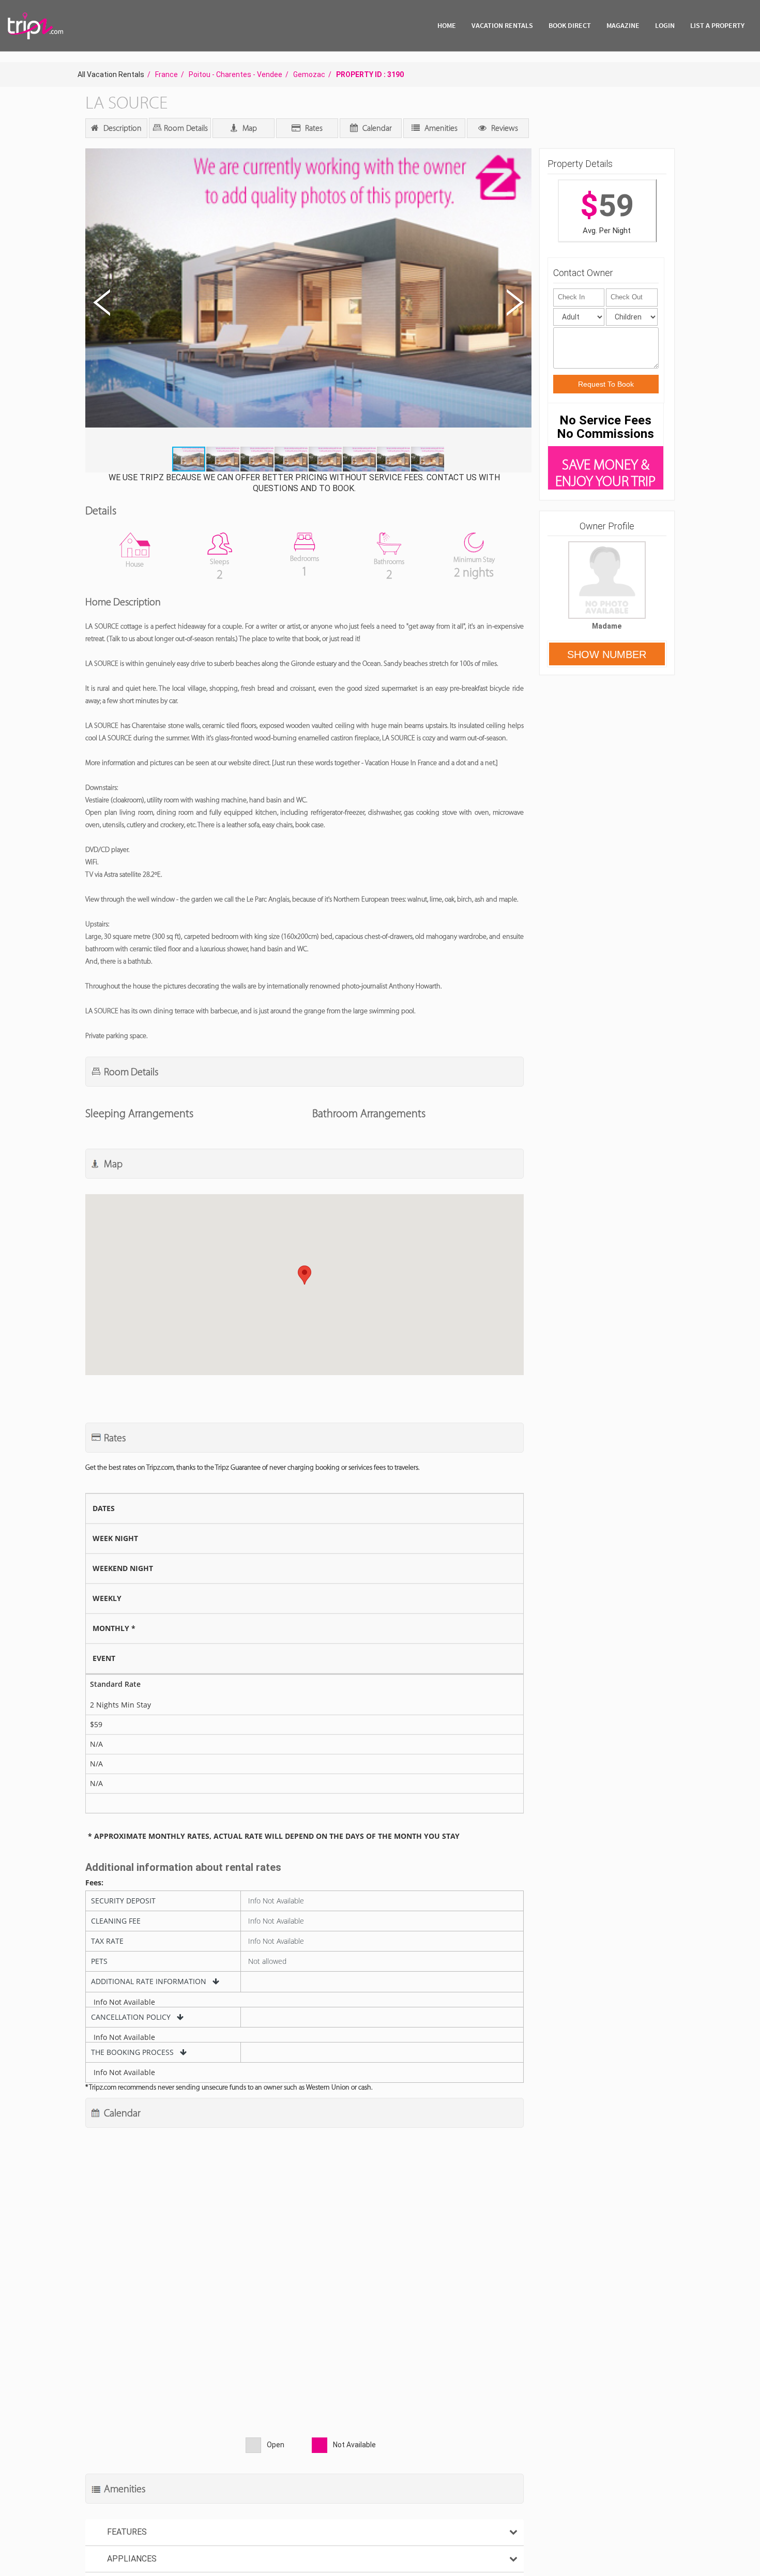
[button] (307, 298)
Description (121, 128)
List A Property (717, 25)
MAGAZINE (623, 25)
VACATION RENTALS (502, 25)
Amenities (440, 128)
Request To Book (606, 384)
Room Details (185, 128)
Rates (313, 128)
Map (249, 128)
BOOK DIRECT (570, 25)
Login (665, 25)
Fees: (94, 1883)
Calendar (376, 128)
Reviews (504, 128)
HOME (447, 25)
